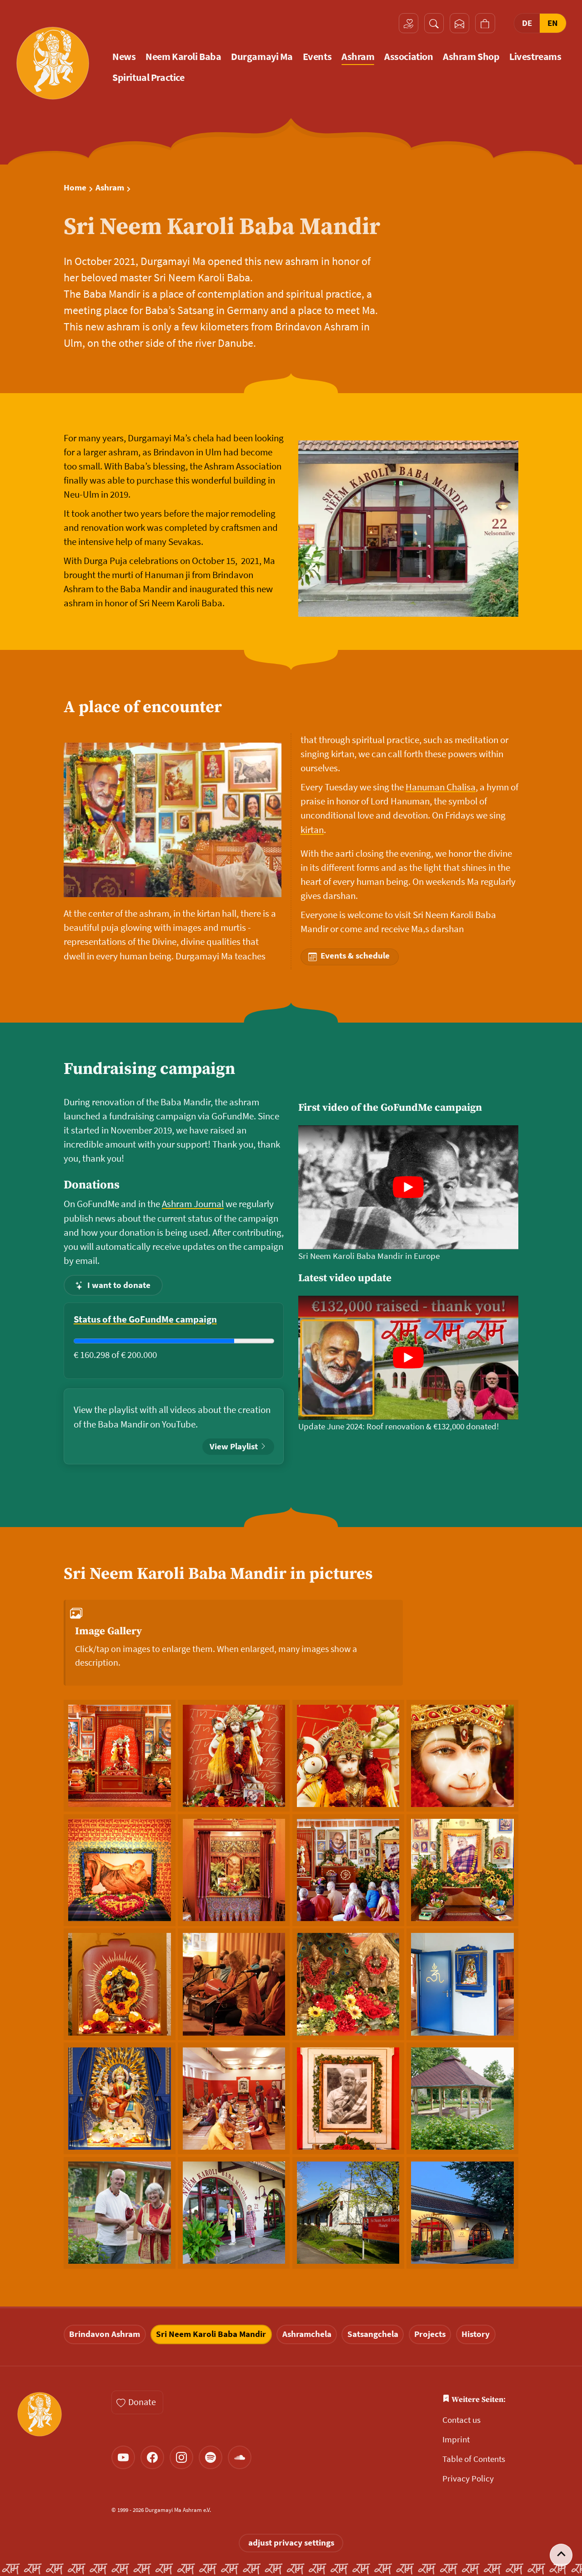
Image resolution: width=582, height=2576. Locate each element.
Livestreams (535, 57)
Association (409, 57)
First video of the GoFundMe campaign (390, 1108)
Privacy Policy (468, 2479)
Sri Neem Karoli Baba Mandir (211, 2334)
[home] (53, 63)
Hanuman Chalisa (441, 787)
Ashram (358, 57)
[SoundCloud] (240, 2457)
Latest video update (345, 1278)
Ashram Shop (471, 57)
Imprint (456, 2439)
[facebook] (152, 2457)
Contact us (462, 2420)
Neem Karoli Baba (183, 57)
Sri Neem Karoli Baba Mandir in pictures (218, 1574)
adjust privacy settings (291, 2543)
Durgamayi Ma (262, 57)
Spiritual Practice (148, 77)
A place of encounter (143, 707)
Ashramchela (307, 2334)
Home (75, 188)
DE (527, 23)
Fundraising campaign (149, 1069)
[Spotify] (211, 2457)
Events (317, 57)
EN (553, 23)
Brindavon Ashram (105, 2334)
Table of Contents (474, 2459)
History (476, 2334)
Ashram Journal (193, 1204)
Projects (430, 2334)
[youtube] (123, 2457)
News (124, 57)
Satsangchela (373, 2334)
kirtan (312, 830)
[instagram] (181, 2457)
